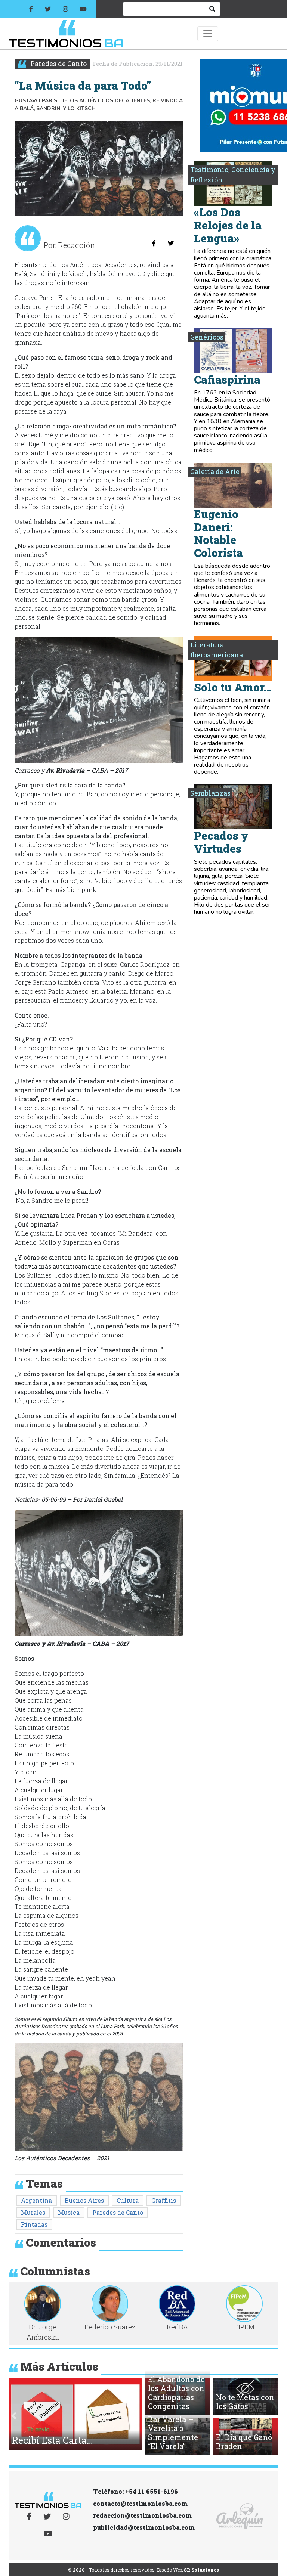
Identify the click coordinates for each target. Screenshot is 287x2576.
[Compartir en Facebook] (154, 243)
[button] (14, 2416)
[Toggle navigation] (208, 34)
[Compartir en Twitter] (171, 243)
